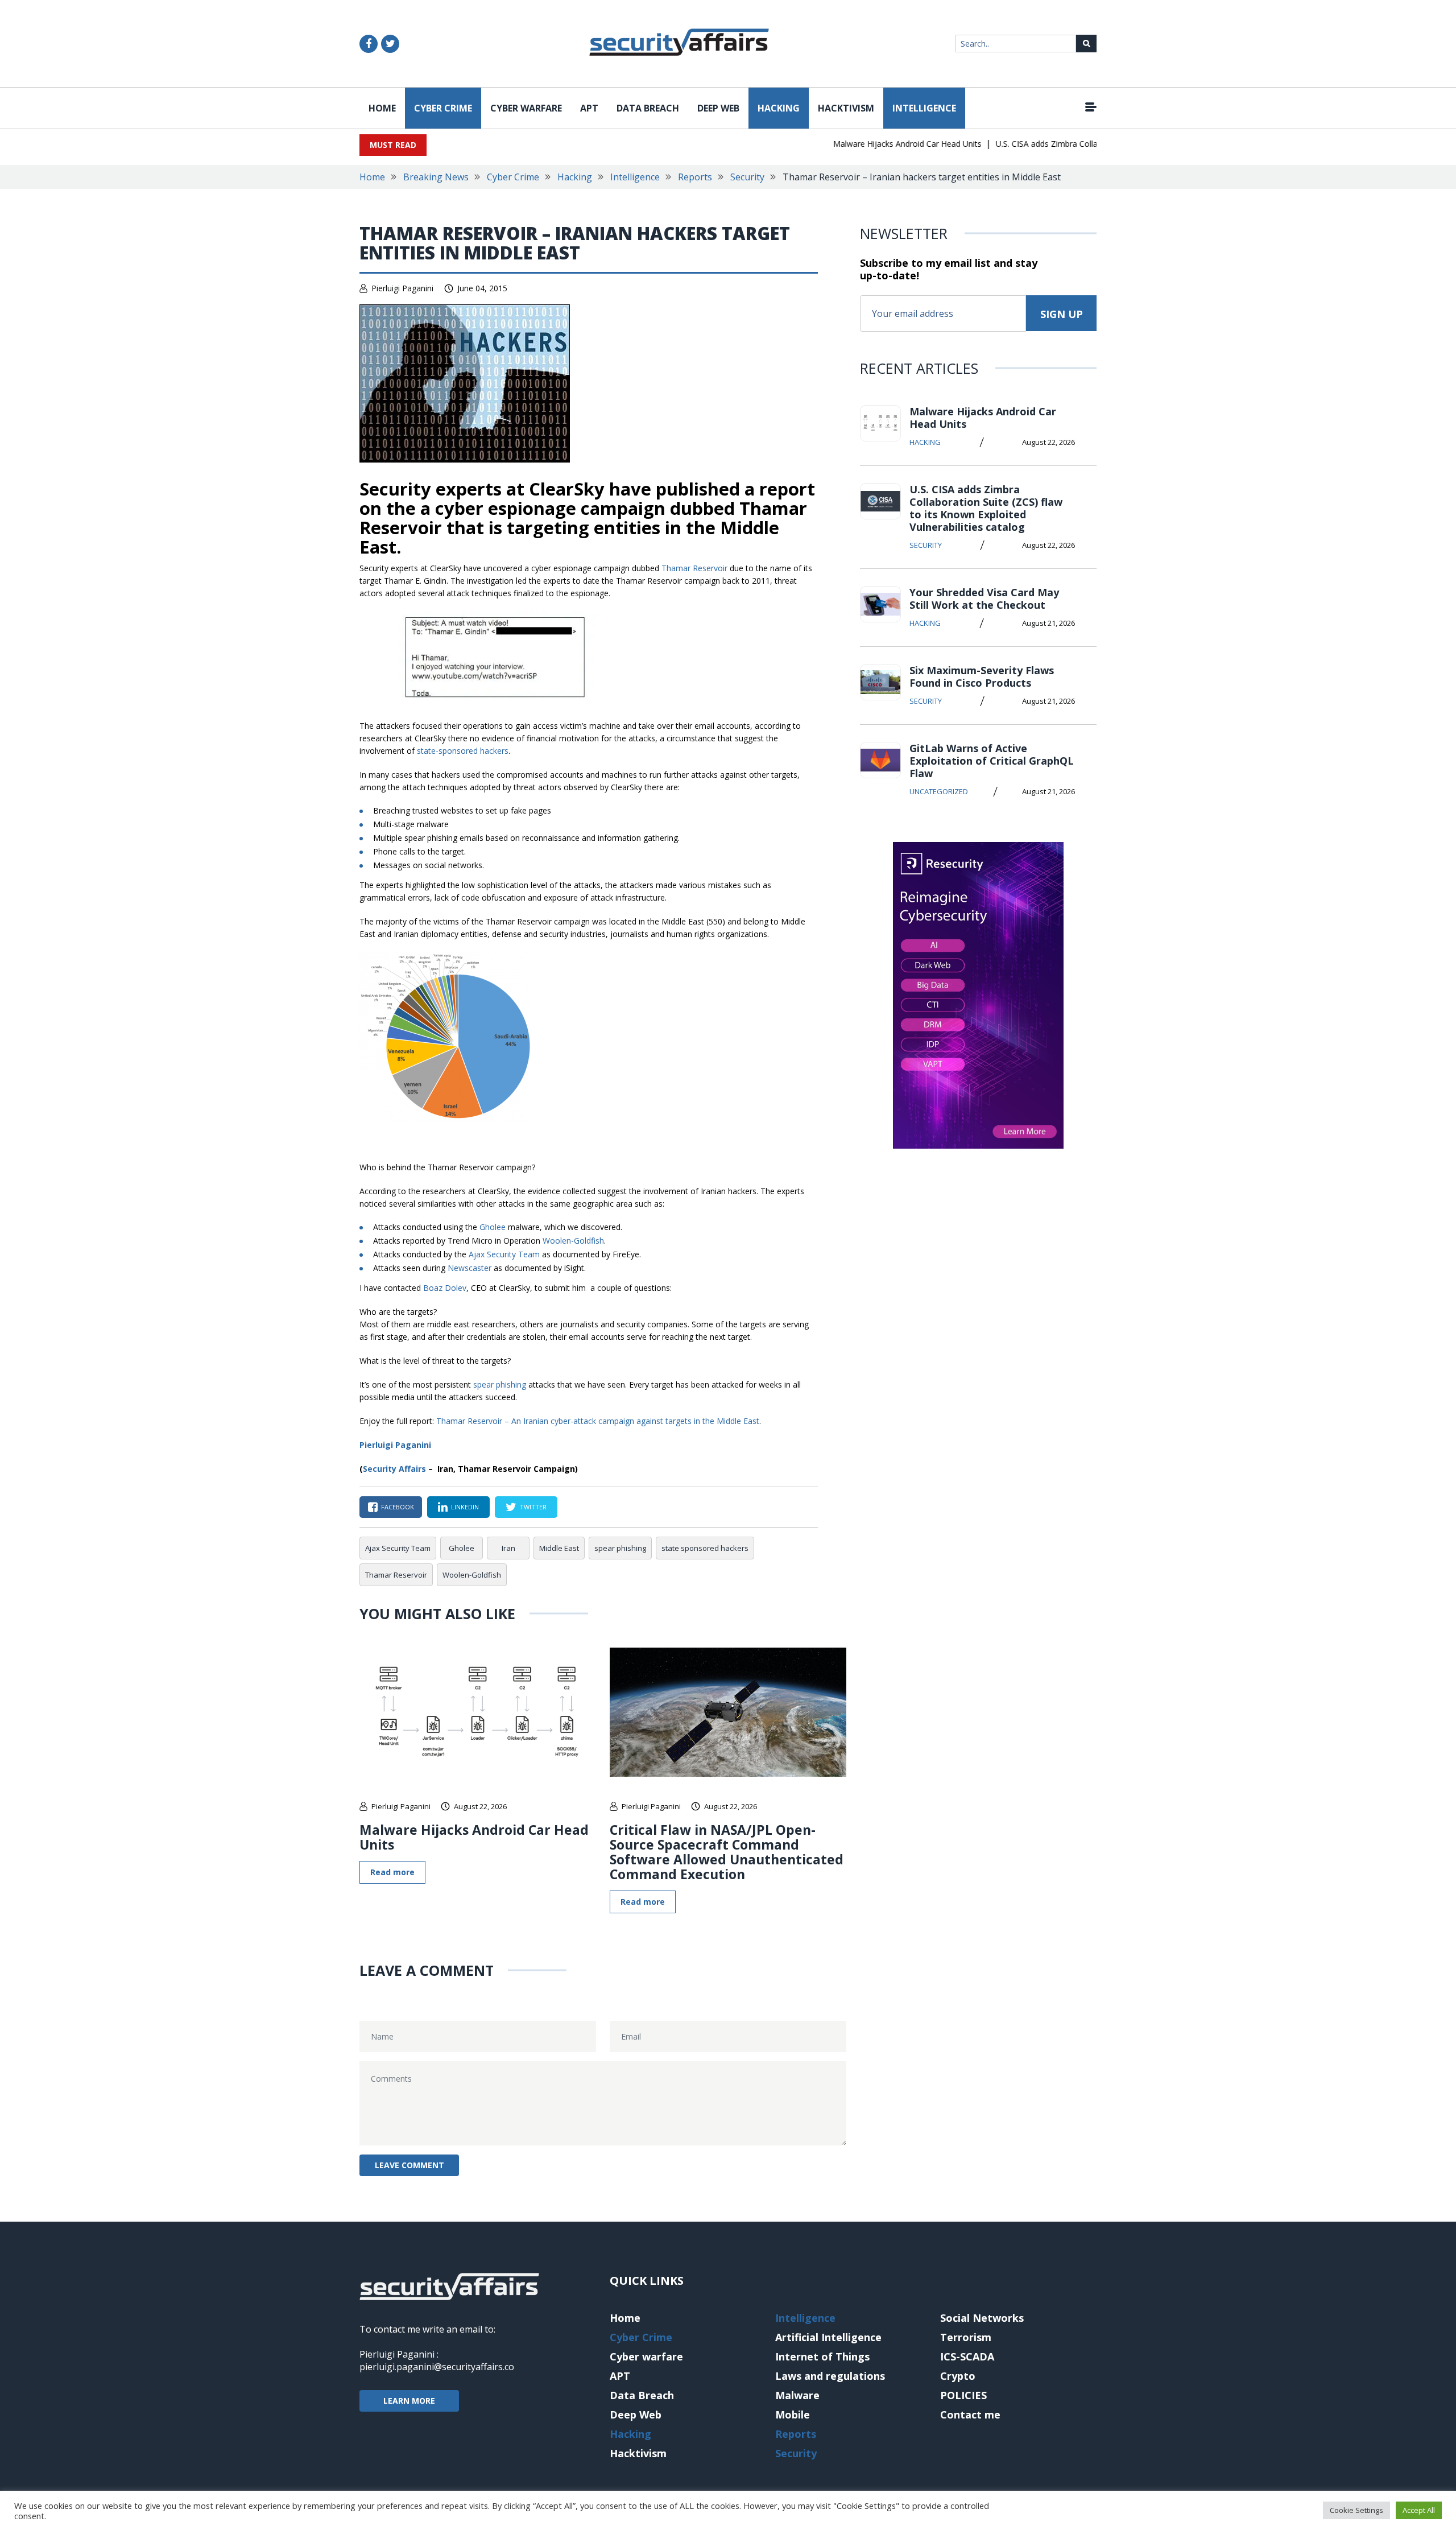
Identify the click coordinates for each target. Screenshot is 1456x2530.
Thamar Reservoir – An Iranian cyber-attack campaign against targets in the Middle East (598, 1421)
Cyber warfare (526, 108)
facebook (398, 1507)
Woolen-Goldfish (573, 1241)
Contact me (970, 2415)
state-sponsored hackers (463, 751)
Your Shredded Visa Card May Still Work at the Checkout (984, 599)
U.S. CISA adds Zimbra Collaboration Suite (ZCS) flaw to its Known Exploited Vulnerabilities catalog (986, 508)
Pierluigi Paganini (402, 288)
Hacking (779, 108)
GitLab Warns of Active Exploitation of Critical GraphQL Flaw (992, 761)
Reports (695, 177)
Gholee (493, 1227)
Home (382, 108)
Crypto (958, 2376)
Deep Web (718, 108)
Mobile (793, 2415)
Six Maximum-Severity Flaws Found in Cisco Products (982, 676)
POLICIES (963, 2395)
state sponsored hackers (705, 1548)
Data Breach (648, 108)
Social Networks (982, 2318)
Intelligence (924, 108)
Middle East (559, 1548)
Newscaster (470, 1268)
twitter (533, 1507)
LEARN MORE (409, 2401)
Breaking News (436, 177)
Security (747, 177)
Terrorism (966, 2337)
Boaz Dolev (445, 1288)
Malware (797, 2395)
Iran (508, 1548)
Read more (392, 1872)
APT (589, 108)
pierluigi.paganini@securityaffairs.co (437, 2367)
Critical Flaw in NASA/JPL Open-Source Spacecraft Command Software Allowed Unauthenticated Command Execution (727, 1852)
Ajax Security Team (504, 1254)
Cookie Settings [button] (1356, 2510)
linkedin (465, 1507)
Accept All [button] (1419, 2510)
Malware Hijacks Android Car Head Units (872, 144)
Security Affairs (394, 1469)
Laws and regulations (830, 2376)
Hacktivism (846, 108)
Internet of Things (822, 2356)
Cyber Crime (443, 108)
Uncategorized (939, 791)
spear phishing (500, 1384)
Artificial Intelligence (828, 2337)
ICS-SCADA (967, 2356)
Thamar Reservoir (694, 568)
